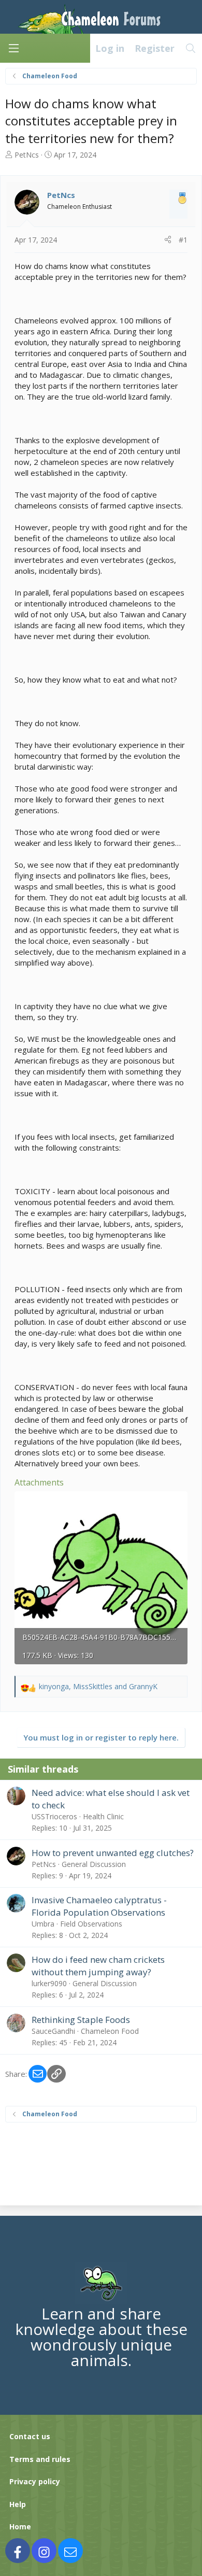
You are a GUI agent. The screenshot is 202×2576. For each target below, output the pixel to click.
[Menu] (13, 48)
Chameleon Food (110, 2031)
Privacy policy (35, 2481)
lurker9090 (49, 1983)
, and (98, 1686)
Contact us (30, 2436)
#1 (183, 240)
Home (20, 2527)
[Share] (168, 240)
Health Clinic (103, 1816)
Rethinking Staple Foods (81, 2020)
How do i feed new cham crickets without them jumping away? (98, 1966)
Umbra (43, 1924)
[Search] (191, 48)
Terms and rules (40, 2459)
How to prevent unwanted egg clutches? (113, 1853)
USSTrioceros (54, 1816)
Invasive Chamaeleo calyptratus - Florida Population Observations (99, 1906)
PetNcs (27, 155)
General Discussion (94, 1864)
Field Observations (91, 1924)
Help (18, 2504)
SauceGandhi (53, 2031)
